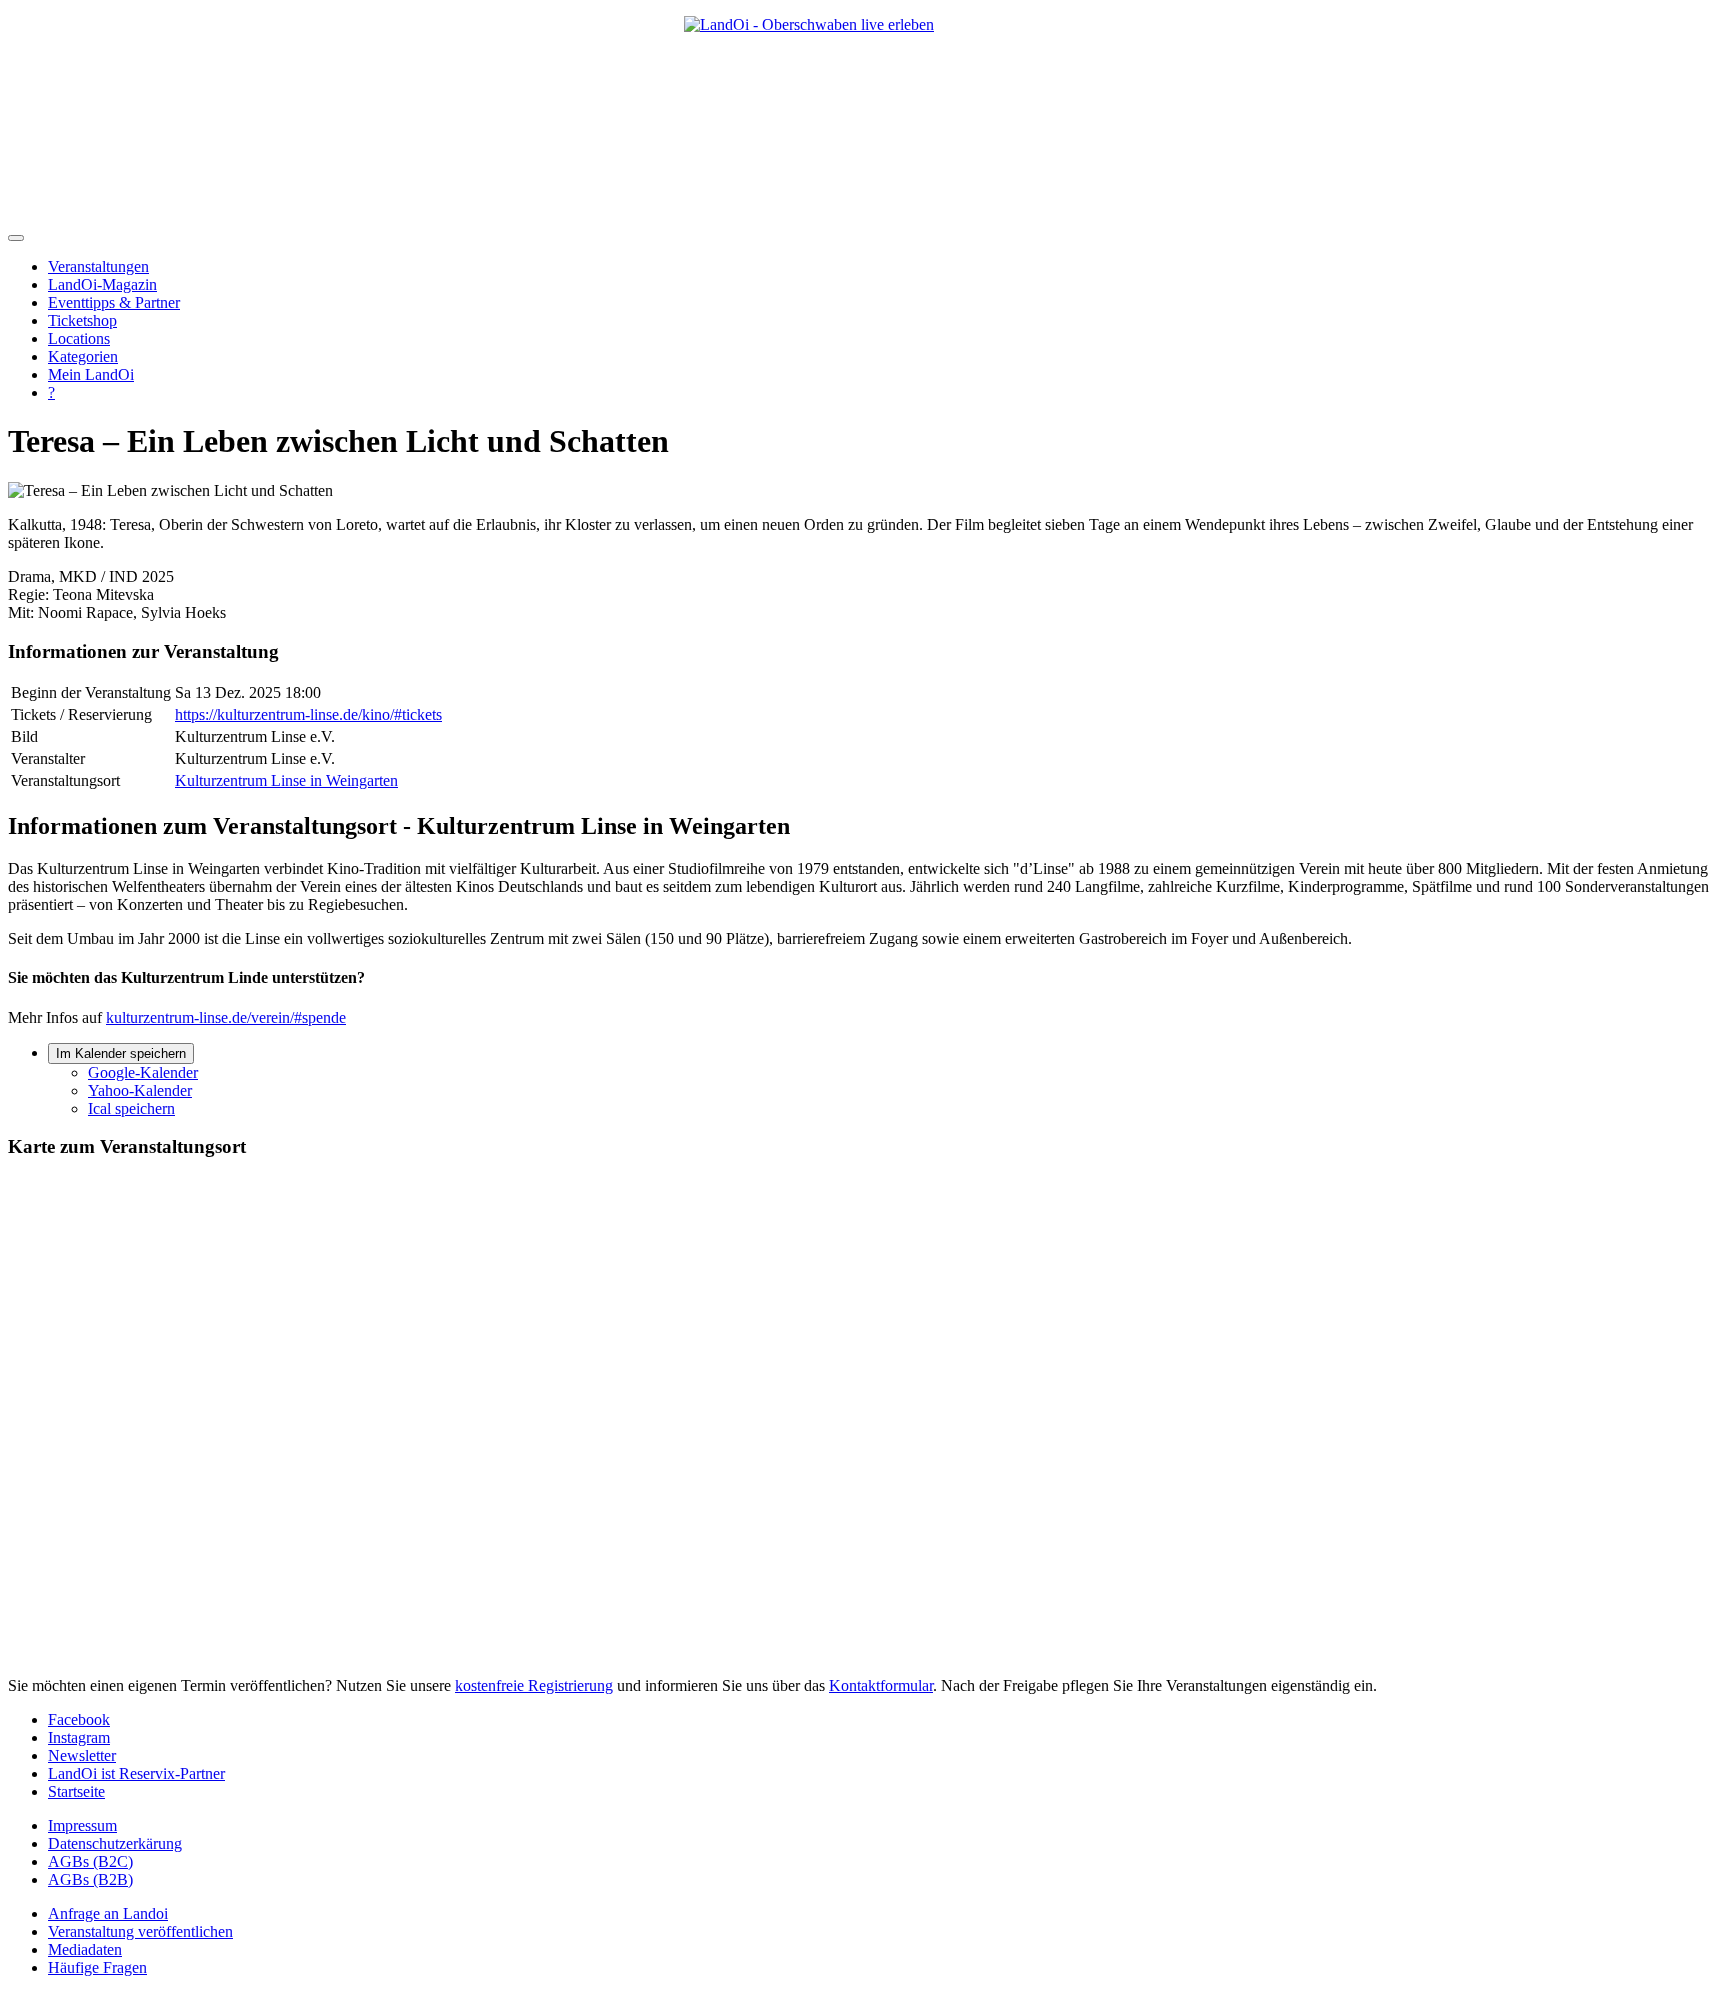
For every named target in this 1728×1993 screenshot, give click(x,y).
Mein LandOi (91, 374)
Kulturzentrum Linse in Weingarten (286, 780)
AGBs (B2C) (90, 1861)
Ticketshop (82, 320)
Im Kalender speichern (121, 1053)
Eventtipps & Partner (114, 302)
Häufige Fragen (97, 1967)
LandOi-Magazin (102, 284)
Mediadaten (85, 1949)
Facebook (79, 1719)
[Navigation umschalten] (16, 238)
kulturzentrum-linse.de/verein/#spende (226, 1017)
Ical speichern (131, 1108)
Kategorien (83, 356)
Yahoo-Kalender (140, 1090)
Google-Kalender (143, 1072)
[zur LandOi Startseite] (864, 112)
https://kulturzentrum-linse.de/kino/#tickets (308, 714)
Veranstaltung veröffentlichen (140, 1931)
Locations (79, 338)
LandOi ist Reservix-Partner (136, 1773)
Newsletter (82, 1755)
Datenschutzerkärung (115, 1843)
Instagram (79, 1737)
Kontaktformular (881, 1685)
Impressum (82, 1825)
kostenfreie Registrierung (534, 1685)
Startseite (76, 1791)
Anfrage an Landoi (108, 1913)
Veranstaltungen (98, 266)
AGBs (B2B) (90, 1879)
